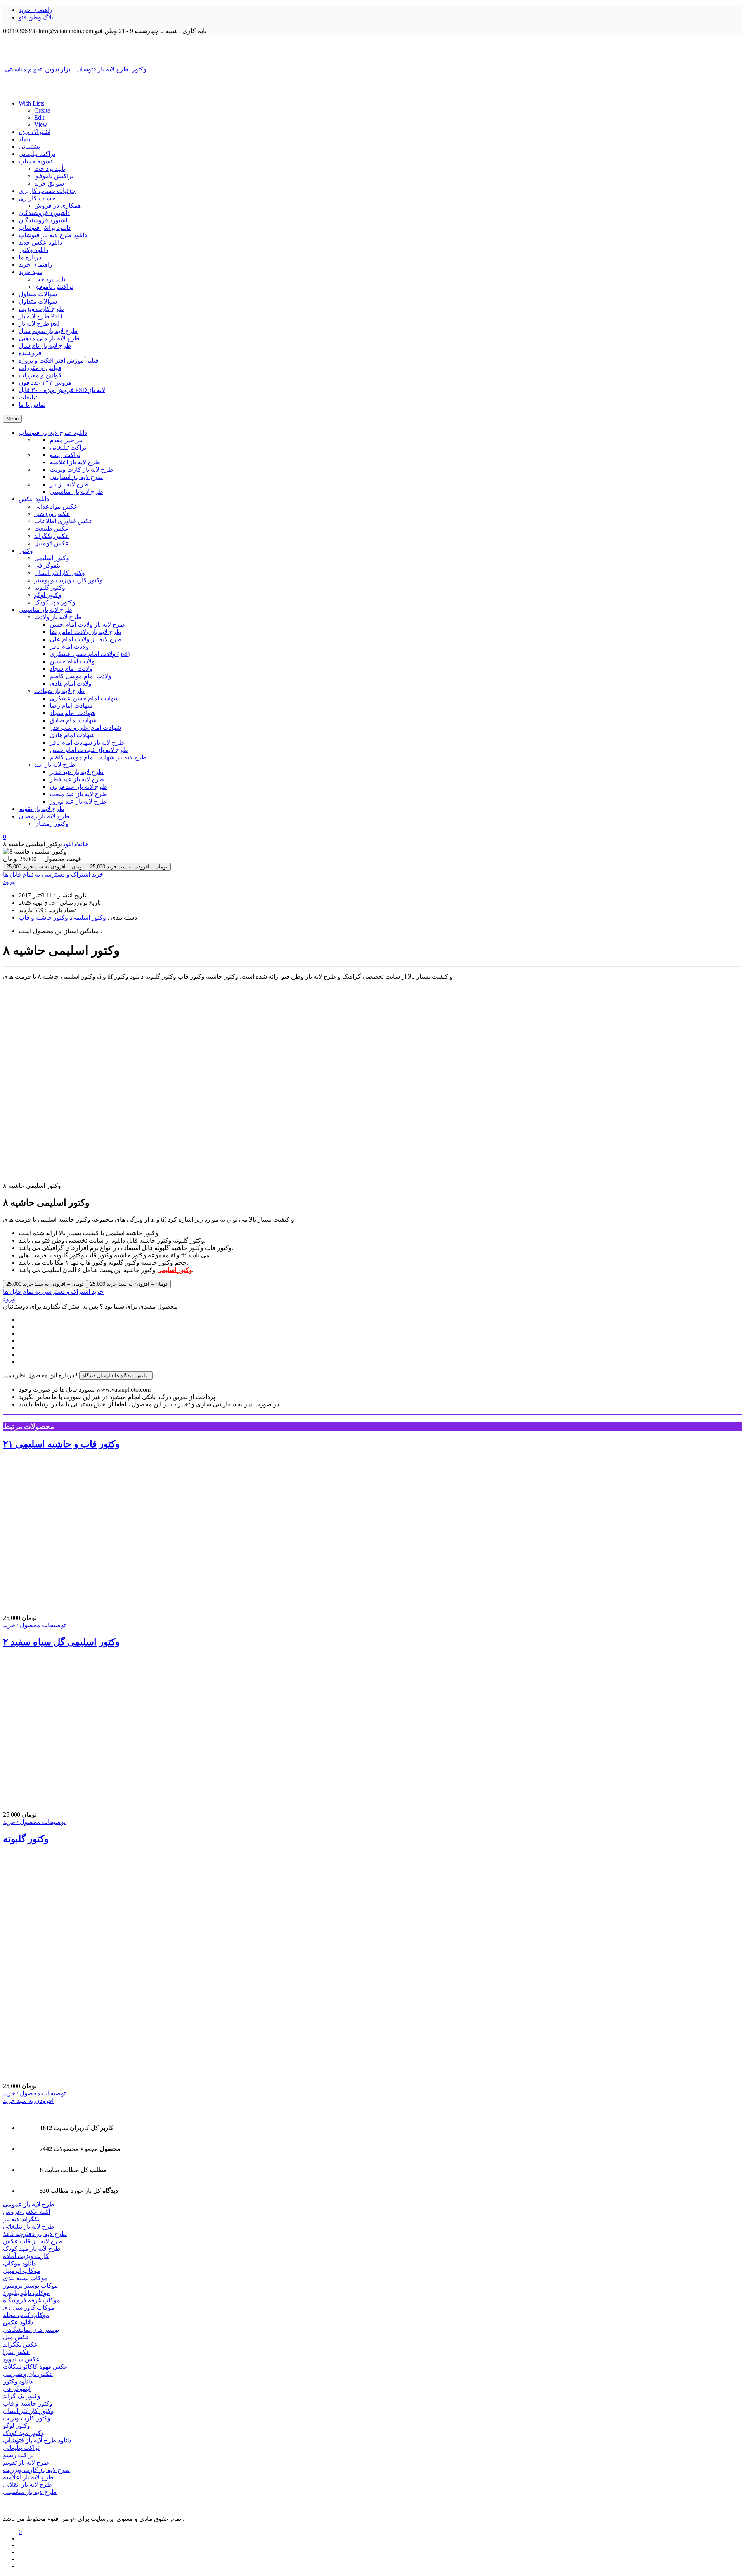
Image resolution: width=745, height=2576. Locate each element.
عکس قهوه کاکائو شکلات (36, 2367)
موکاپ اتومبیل (22, 2271)
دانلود (69, 844)
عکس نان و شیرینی (28, 2374)
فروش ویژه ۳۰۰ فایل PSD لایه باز (62, 390)
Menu (12, 419)
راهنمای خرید (36, 10)
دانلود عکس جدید (40, 242)
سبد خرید (30, 272)
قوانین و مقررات (40, 368)
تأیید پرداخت (50, 169)
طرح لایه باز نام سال (45, 346)
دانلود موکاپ (19, 2263)
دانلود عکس (18, 2322)
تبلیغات (28, 397)
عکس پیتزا (17, 2352)
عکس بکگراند (21, 2344)
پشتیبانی (29, 147)
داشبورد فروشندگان (44, 213)
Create (42, 110)
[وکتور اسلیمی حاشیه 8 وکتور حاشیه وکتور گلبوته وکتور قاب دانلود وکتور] (372, 50)
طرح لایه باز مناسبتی (30, 2492)
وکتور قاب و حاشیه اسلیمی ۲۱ (62, 1444)
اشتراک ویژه (35, 132)
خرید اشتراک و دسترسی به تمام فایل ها (53, 874)
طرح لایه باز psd (39, 324)
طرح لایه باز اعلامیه (28, 2477)
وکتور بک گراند (22, 2396)
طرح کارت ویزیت (41, 309)
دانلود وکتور (33, 250)
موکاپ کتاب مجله (26, 2315)
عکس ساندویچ (22, 2359)
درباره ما (30, 257)
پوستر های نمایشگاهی (31, 2330)
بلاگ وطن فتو (36, 17)
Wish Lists (31, 103)
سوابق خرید (49, 183)
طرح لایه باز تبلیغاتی (29, 2226)
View (41, 124)
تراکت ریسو (18, 2455)
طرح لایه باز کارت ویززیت (36, 2470)
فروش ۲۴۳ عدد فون (45, 383)
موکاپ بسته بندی (25, 2278)
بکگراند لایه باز (21, 2219)
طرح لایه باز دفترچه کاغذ (35, 2234)
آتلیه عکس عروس (27, 2212)
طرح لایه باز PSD (41, 316)
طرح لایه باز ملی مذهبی (49, 338)
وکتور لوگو (17, 2426)
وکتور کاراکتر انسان (29, 2411)
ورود (9, 882)
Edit (39, 117)
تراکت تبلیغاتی (37, 154)
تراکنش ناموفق (54, 176)
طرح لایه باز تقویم (26, 2462)
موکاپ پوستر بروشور (31, 2285)
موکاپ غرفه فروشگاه (32, 2300)
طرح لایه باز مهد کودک (32, 2249)
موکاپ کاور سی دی (29, 2308)
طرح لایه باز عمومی (29, 2204)
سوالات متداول (38, 294)
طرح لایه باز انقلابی (28, 2485)
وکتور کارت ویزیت (27, 2418)
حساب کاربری (37, 198)
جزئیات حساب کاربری (47, 191)
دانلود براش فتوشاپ (45, 228)
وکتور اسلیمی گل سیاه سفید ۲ (62, 1642)
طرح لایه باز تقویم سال (48, 331)
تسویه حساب (36, 161)
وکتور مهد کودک (24, 2433)
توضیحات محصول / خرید (34, 1625)
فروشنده (30, 353)
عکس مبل (16, 2337)
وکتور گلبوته (26, 1839)
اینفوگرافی (17, 2389)
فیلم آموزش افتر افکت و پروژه (59, 360)
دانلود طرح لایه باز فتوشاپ (53, 235)
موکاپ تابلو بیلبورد (27, 2293)
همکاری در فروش (57, 206)
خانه (83, 844)
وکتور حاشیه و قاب (43, 917)
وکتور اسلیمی (88, 917)
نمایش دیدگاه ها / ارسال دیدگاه (116, 1376)
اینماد (25, 139)
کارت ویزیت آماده (26, 2256)
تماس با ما (32, 405)
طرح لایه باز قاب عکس (33, 2241)
